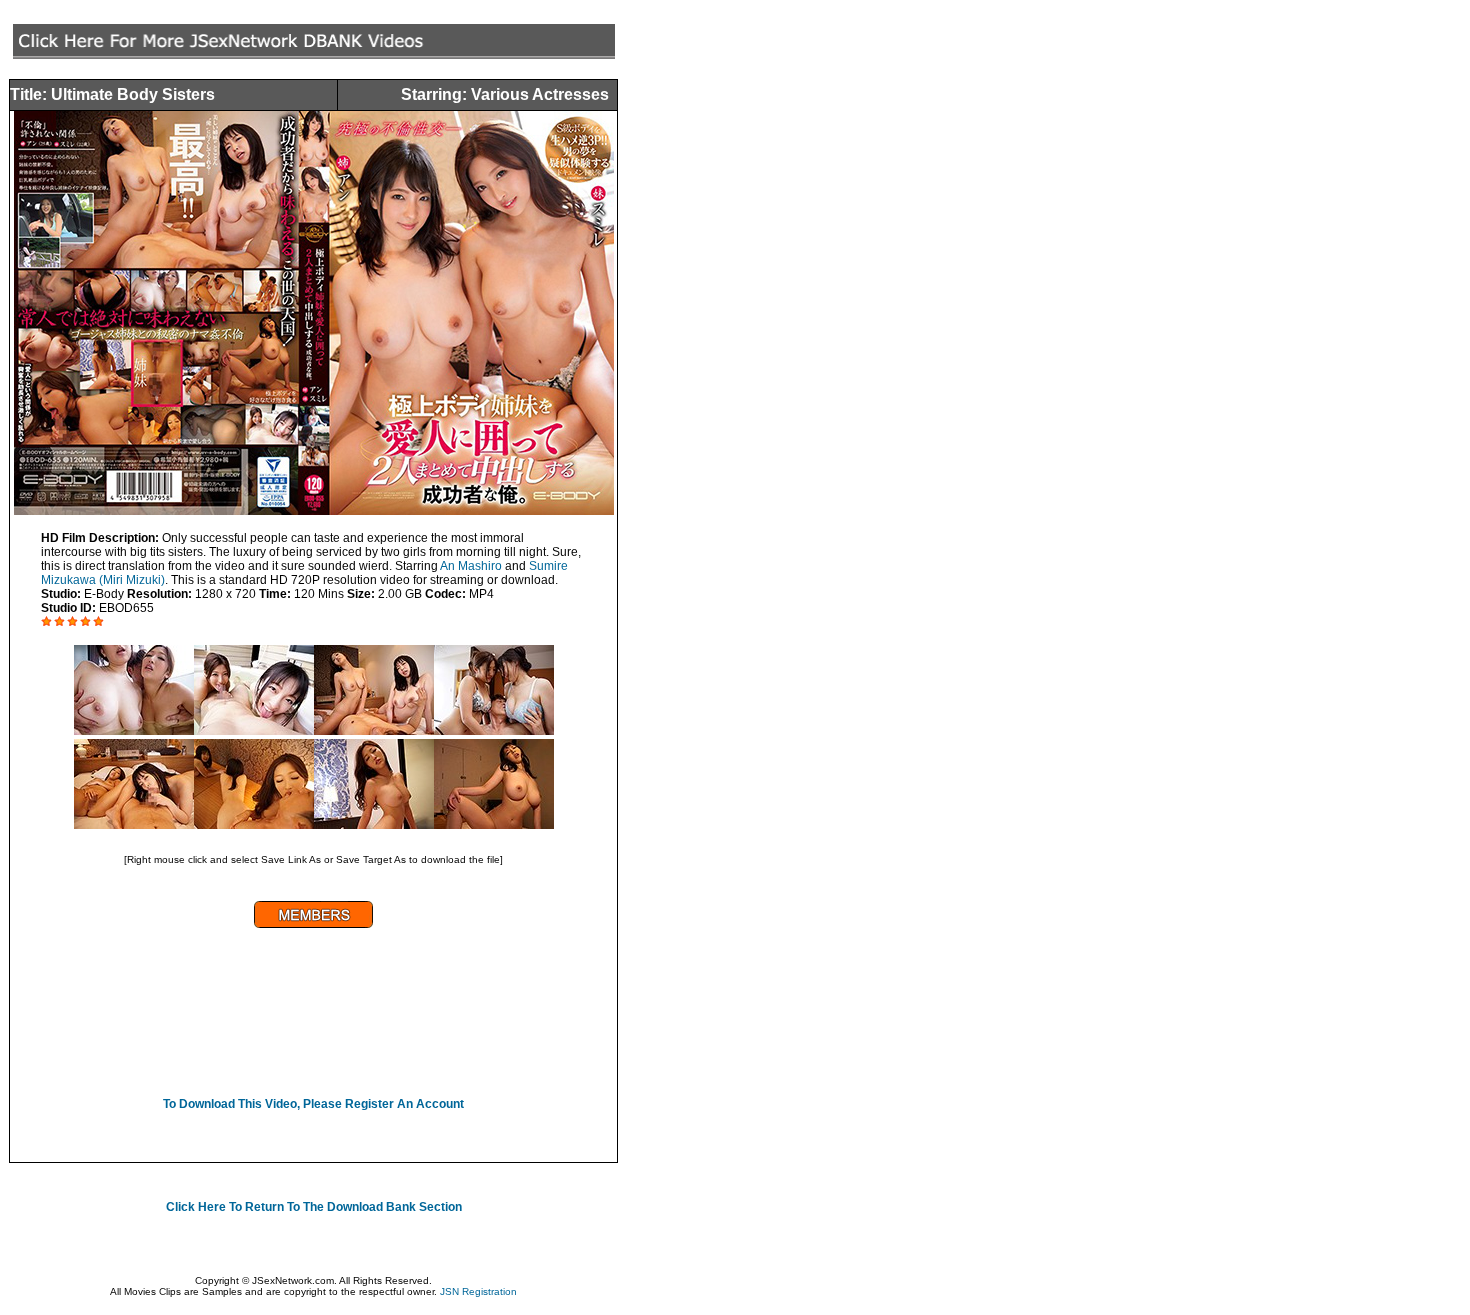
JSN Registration (478, 1291)
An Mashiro (471, 566)
